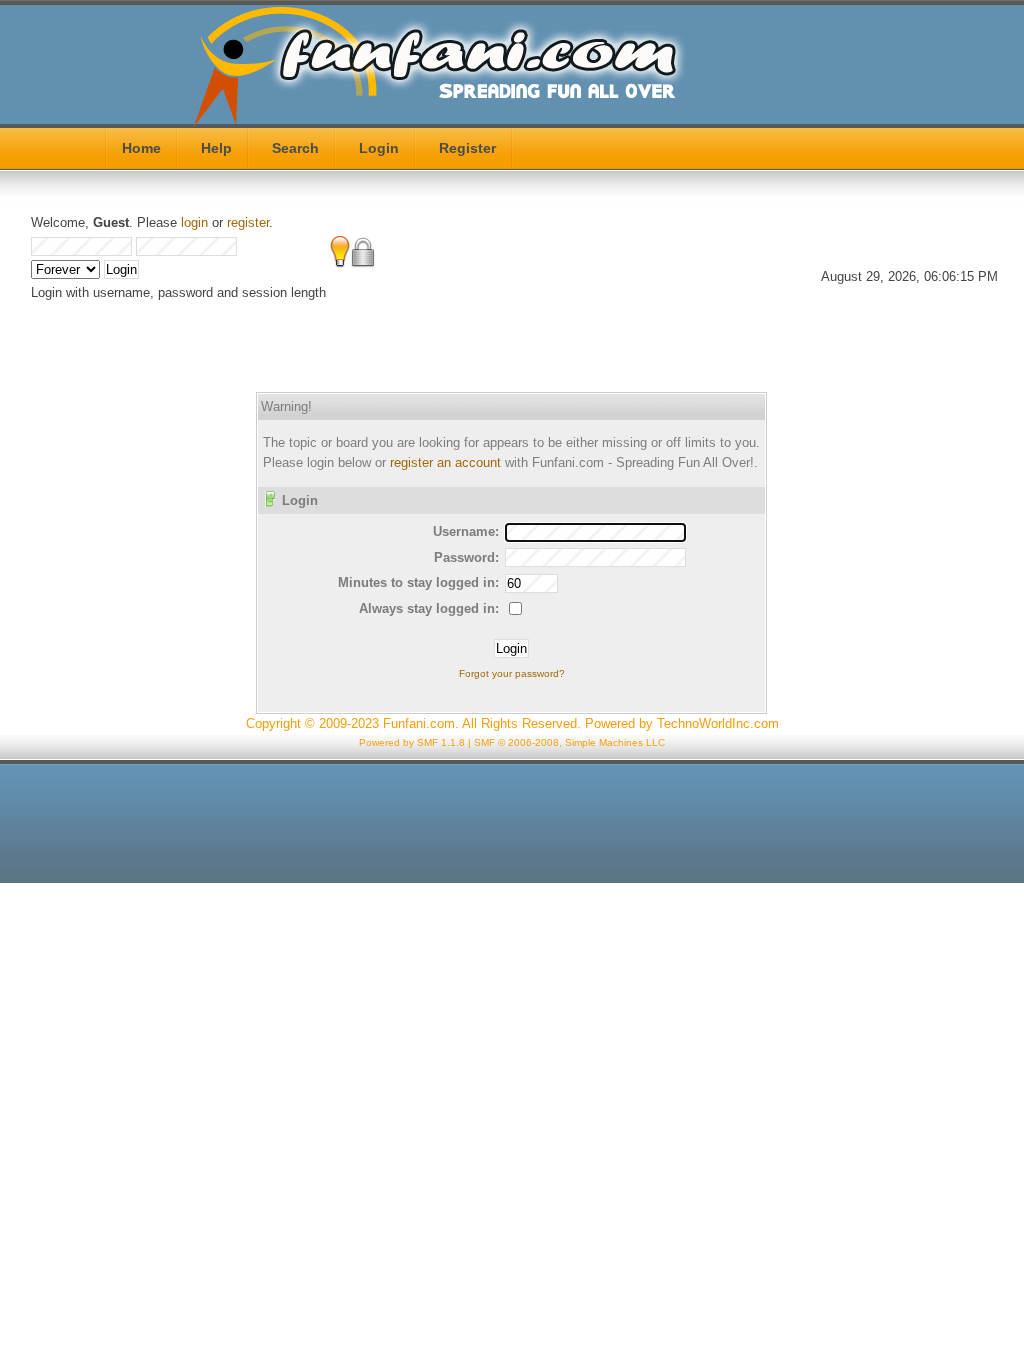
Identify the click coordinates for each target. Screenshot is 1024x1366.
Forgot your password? (512, 673)
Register (467, 148)
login (194, 222)
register (248, 222)
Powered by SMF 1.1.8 (412, 742)
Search (295, 148)
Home (141, 148)
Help (216, 148)
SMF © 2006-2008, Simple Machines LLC (569, 742)
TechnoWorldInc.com (718, 723)
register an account (445, 462)
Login (379, 148)
